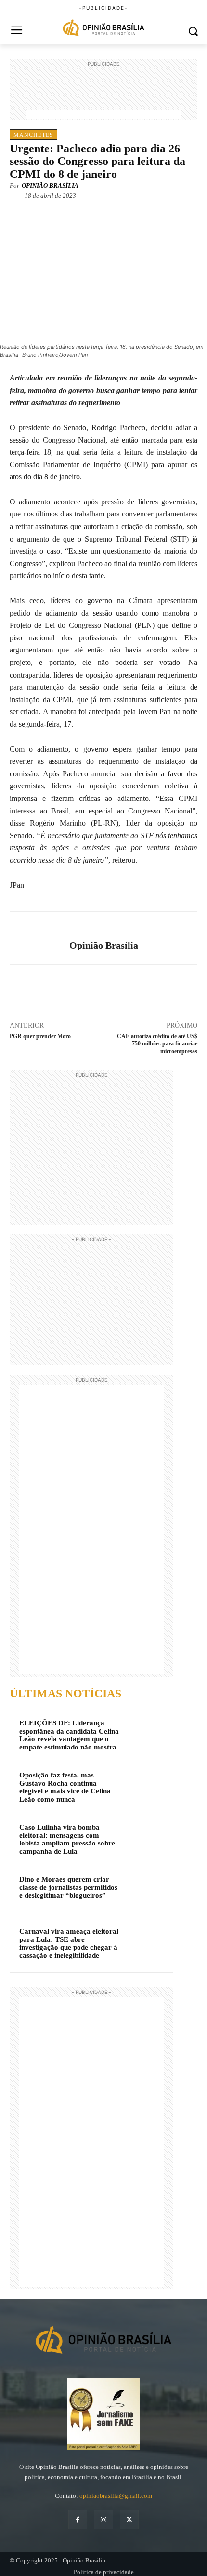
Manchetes (33, 135)
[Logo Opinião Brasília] (103, 29)
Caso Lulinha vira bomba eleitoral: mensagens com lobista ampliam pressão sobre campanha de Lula (67, 1839)
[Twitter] (72, 210)
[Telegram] (116, 210)
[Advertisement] (103, 93)
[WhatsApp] (94, 210)
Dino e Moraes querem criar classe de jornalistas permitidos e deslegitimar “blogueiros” (68, 1887)
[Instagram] (103, 2519)
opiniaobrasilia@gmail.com (116, 2496)
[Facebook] (50, 210)
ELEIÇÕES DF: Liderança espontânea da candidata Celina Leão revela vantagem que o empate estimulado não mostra (69, 1735)
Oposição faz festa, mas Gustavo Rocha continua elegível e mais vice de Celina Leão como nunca (65, 1787)
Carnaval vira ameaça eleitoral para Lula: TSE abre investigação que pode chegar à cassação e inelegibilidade (69, 1943)
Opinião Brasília (50, 185)
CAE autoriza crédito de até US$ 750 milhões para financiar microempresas (157, 1044)
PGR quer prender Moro (40, 1036)
